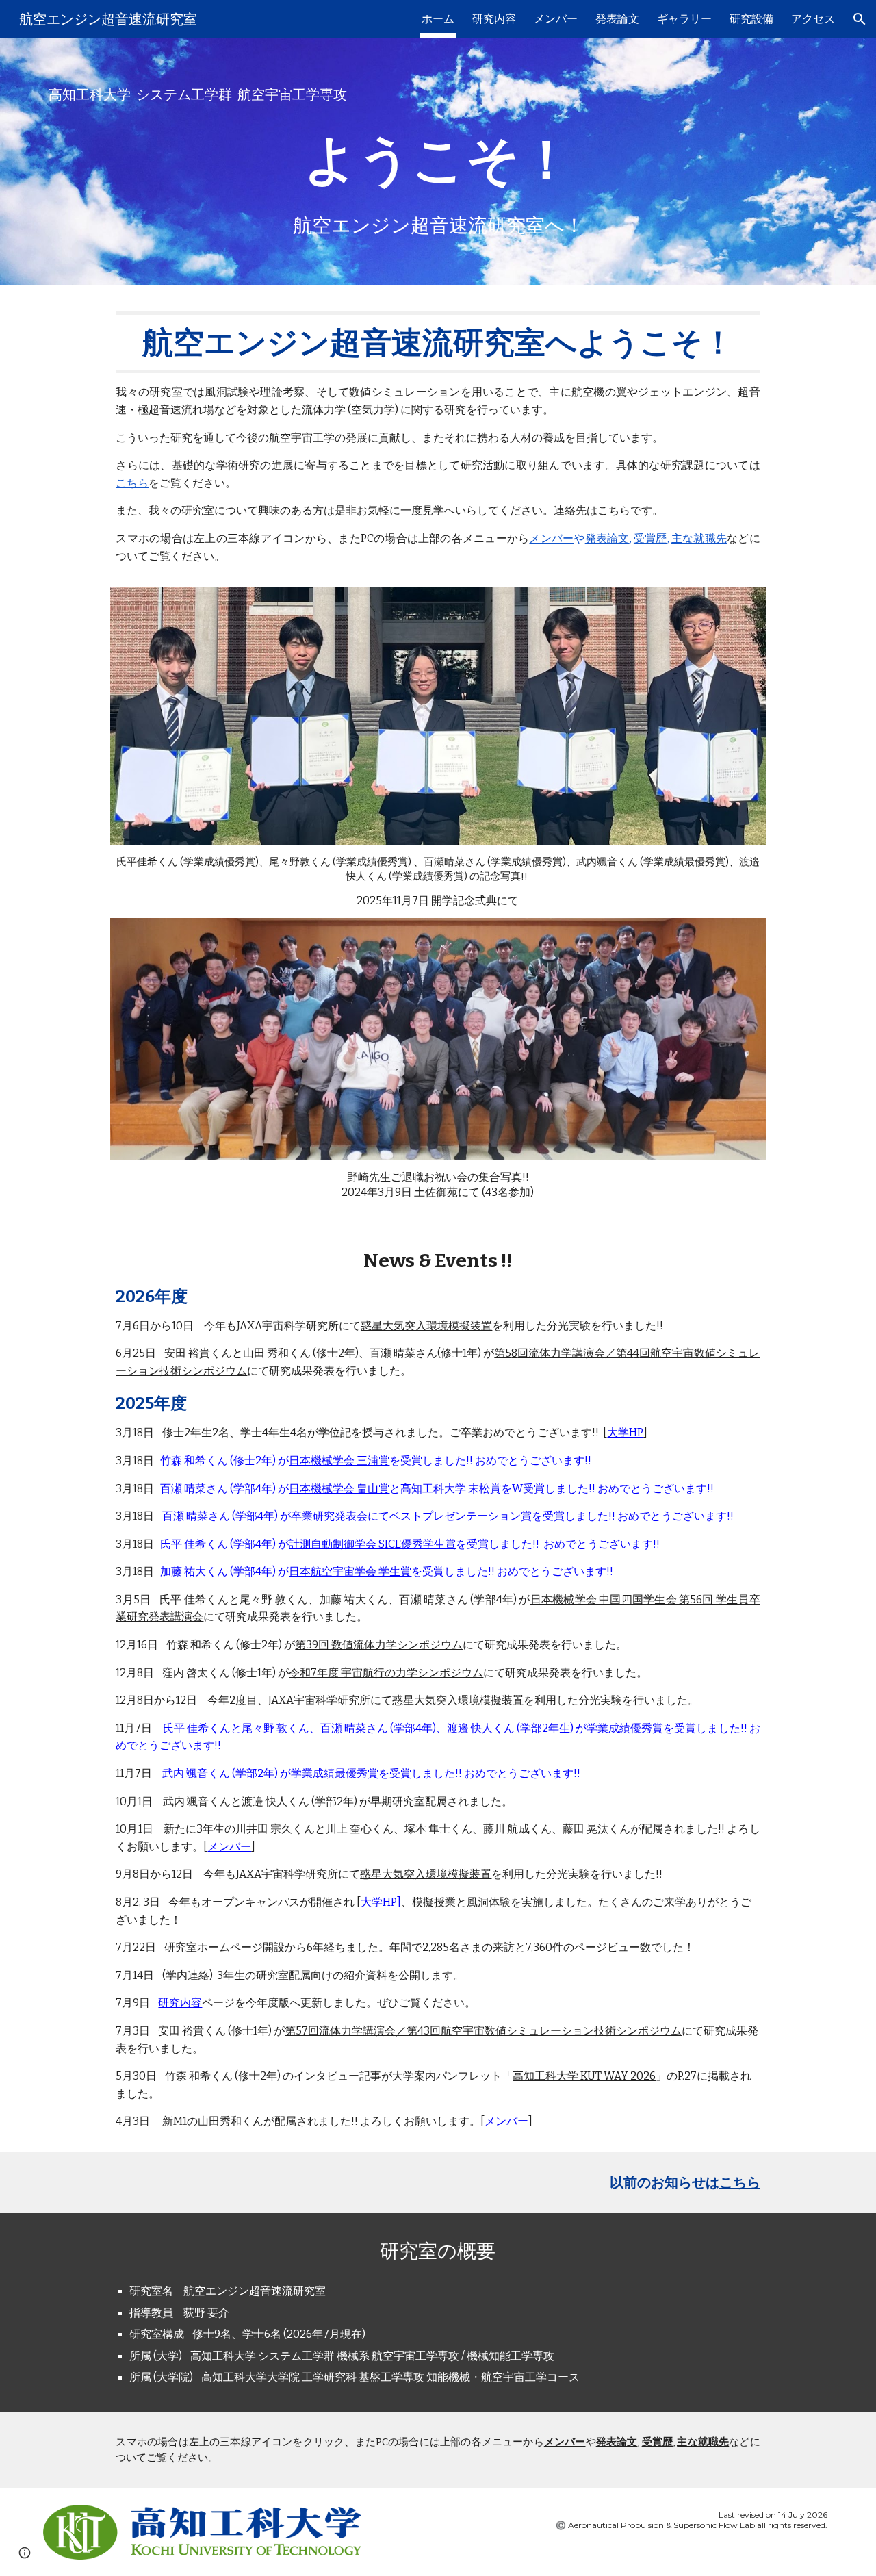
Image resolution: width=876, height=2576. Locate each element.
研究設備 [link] (751, 19)
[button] (860, 19)
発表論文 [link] (617, 19)
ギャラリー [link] (684, 19)
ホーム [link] (438, 19)
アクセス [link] (813, 19)
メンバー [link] (556, 19)
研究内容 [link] (494, 19)
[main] (438, 95)
